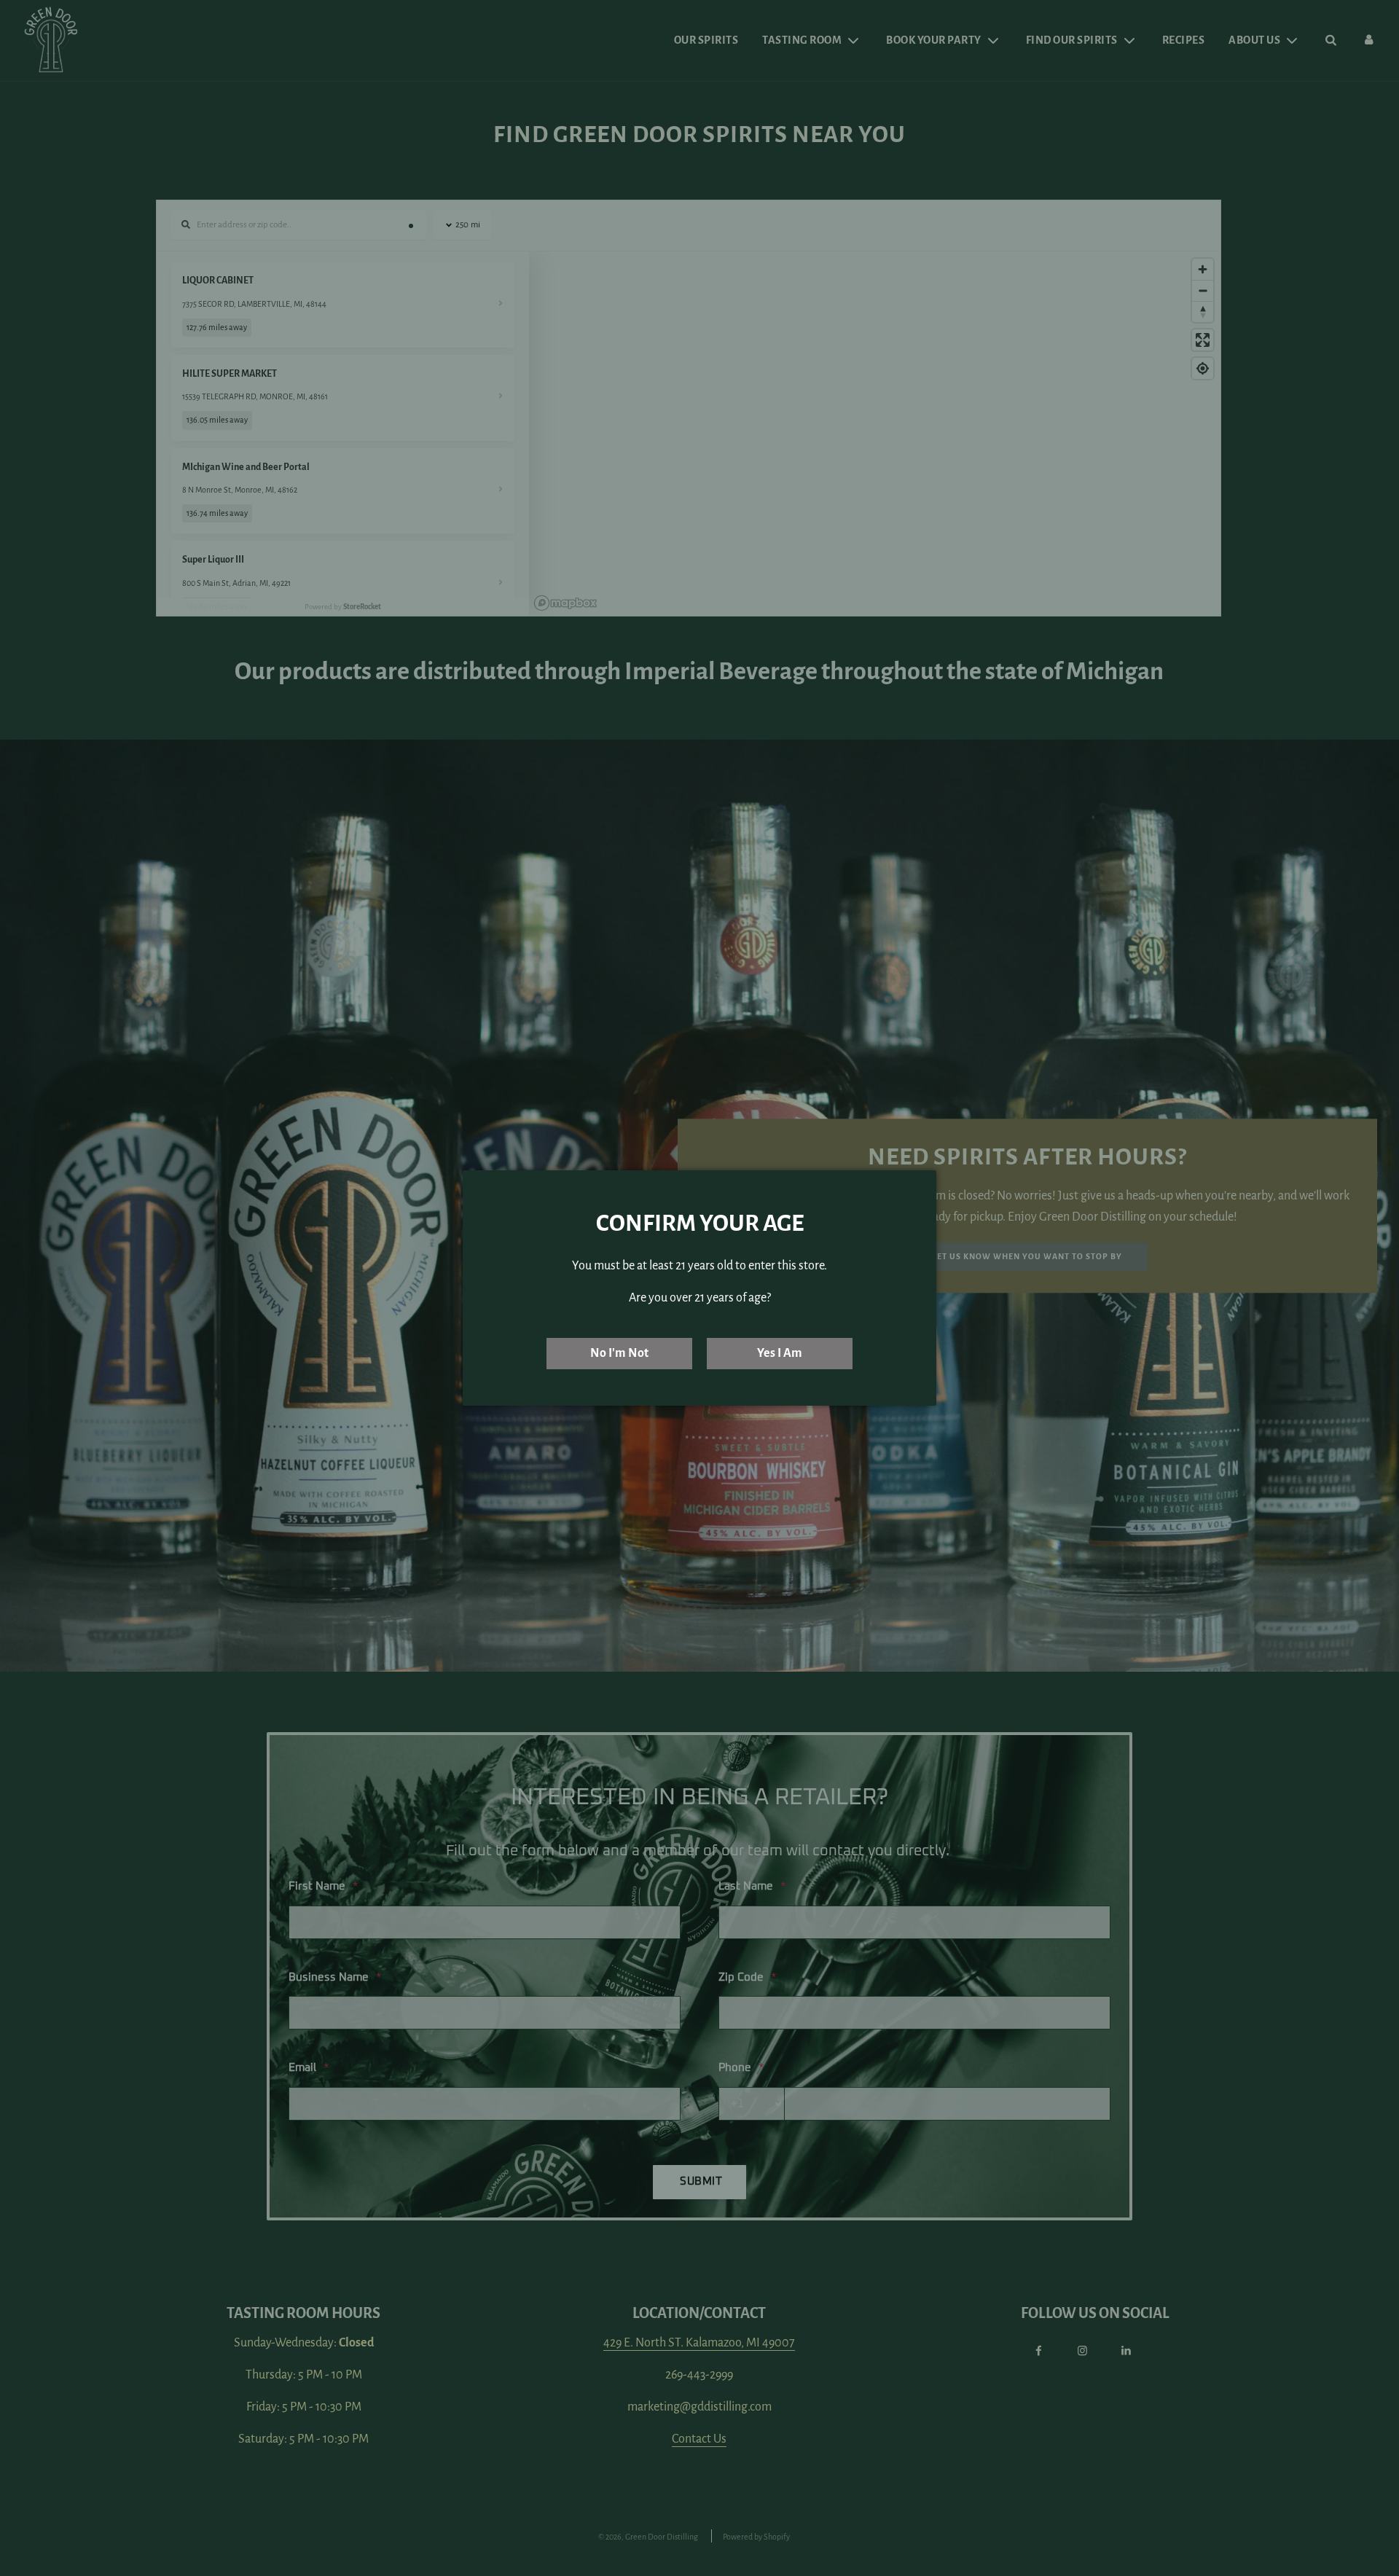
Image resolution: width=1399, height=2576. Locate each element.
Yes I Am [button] (780, 1353)
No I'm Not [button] (619, 1353)
